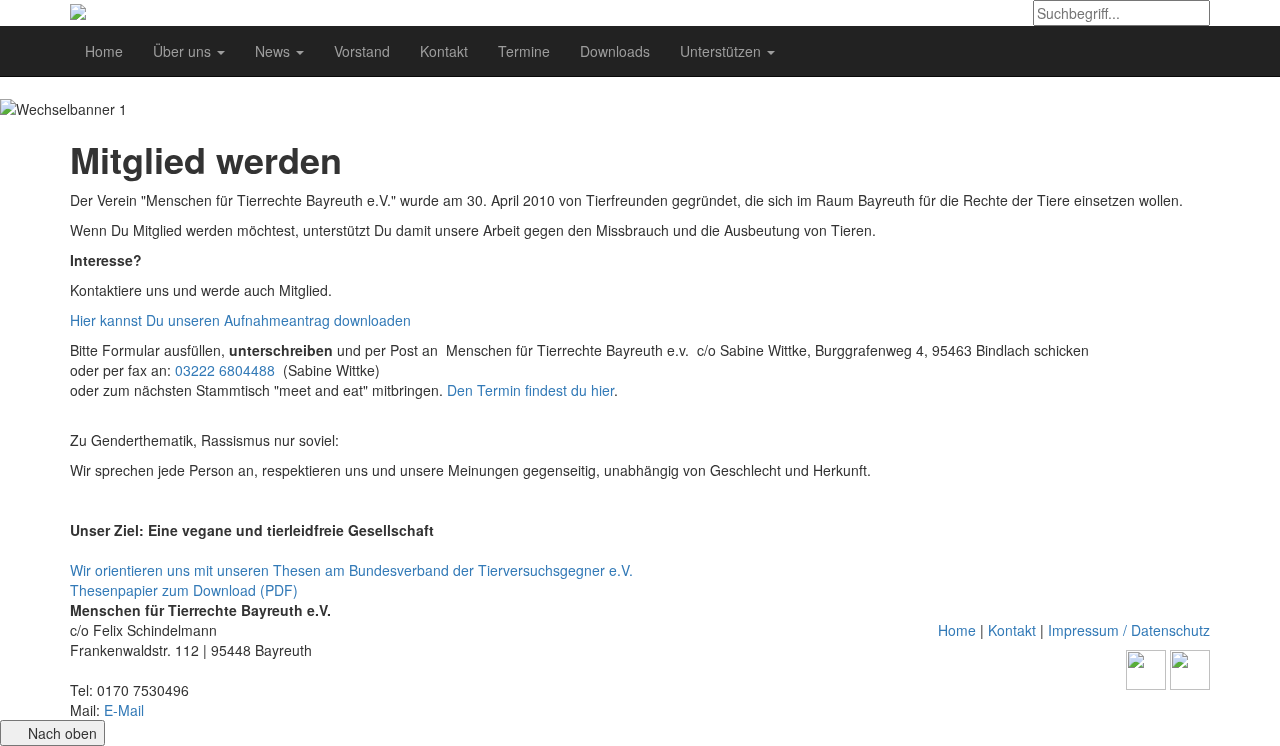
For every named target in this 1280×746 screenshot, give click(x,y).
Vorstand (362, 51)
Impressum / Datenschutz (1129, 630)
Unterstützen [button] (722, 51)
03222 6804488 (225, 370)
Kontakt (444, 51)
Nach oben (60, 733)
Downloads (615, 51)
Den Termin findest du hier (530, 390)
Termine (524, 51)
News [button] (274, 51)
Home (104, 51)
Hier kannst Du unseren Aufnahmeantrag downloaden (240, 320)
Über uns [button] (184, 51)
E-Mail (124, 710)
